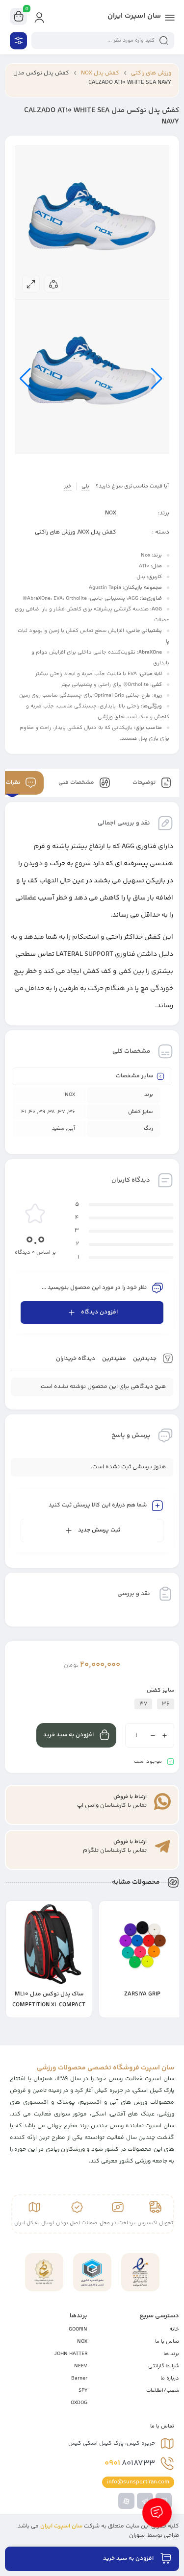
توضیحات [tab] (145, 783)
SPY (83, 2391)
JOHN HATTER (71, 2354)
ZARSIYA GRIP (142, 1994)
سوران (137, 2536)
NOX (111, 513)
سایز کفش (160, 1690)
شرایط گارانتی (164, 2366)
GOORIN (78, 2329)
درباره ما (170, 2378)
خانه (174, 2329)
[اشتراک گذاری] (53, 284)
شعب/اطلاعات (163, 2391)
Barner (79, 2378)
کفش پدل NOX (100, 73)
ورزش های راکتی (151, 73)
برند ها (171, 2354)
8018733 (130, 2463)
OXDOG (79, 2403)
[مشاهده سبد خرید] (19, 17)
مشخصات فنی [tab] (77, 783)
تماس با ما (167, 2342)
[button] (111, 2011)
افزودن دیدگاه (99, 1312)
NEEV (81, 2366)
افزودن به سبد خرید (68, 1735)
